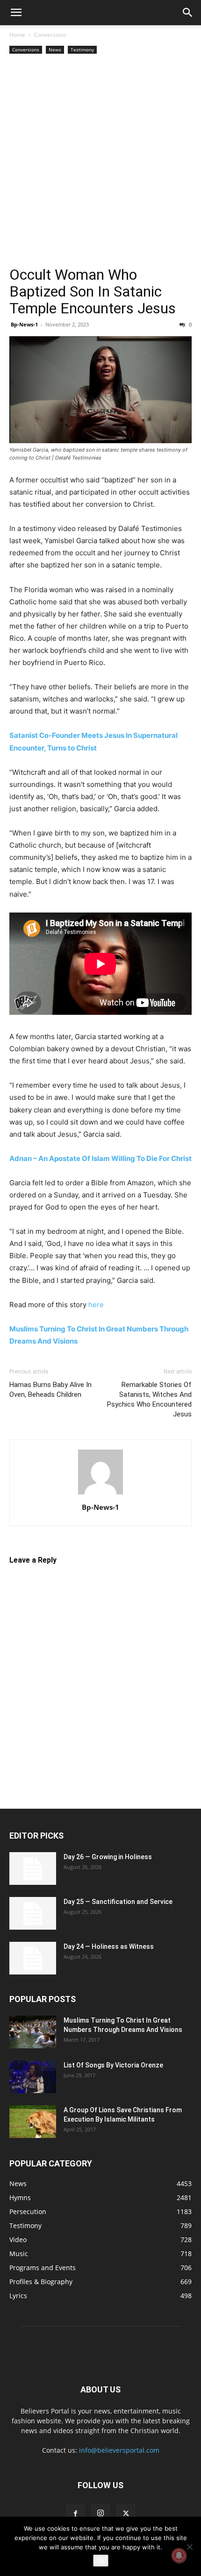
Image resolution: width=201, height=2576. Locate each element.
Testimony (82, 50)
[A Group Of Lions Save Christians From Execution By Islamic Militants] (33, 2122)
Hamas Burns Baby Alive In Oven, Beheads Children (50, 1390)
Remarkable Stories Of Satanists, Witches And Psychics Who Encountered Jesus (149, 1399)
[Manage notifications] (179, 2555)
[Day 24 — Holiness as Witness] (33, 1958)
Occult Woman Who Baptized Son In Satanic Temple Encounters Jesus (93, 291)
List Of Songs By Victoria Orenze (113, 2065)
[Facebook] (75, 2514)
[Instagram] (100, 2513)
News (55, 50)
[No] (189, 2547)
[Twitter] (126, 2514)
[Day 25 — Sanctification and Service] (33, 1913)
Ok (101, 2561)
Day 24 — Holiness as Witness (109, 1946)
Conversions (50, 35)
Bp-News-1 (24, 324)
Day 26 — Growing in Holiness (108, 1857)
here (96, 1305)
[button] (16, 13)
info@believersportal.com (119, 2450)
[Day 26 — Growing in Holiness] (33, 1868)
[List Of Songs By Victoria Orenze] (33, 2077)
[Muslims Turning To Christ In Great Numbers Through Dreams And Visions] (33, 2032)
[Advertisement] (100, 161)
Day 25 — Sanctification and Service (118, 1902)
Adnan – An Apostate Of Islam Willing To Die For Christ (100, 1158)
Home (17, 35)
